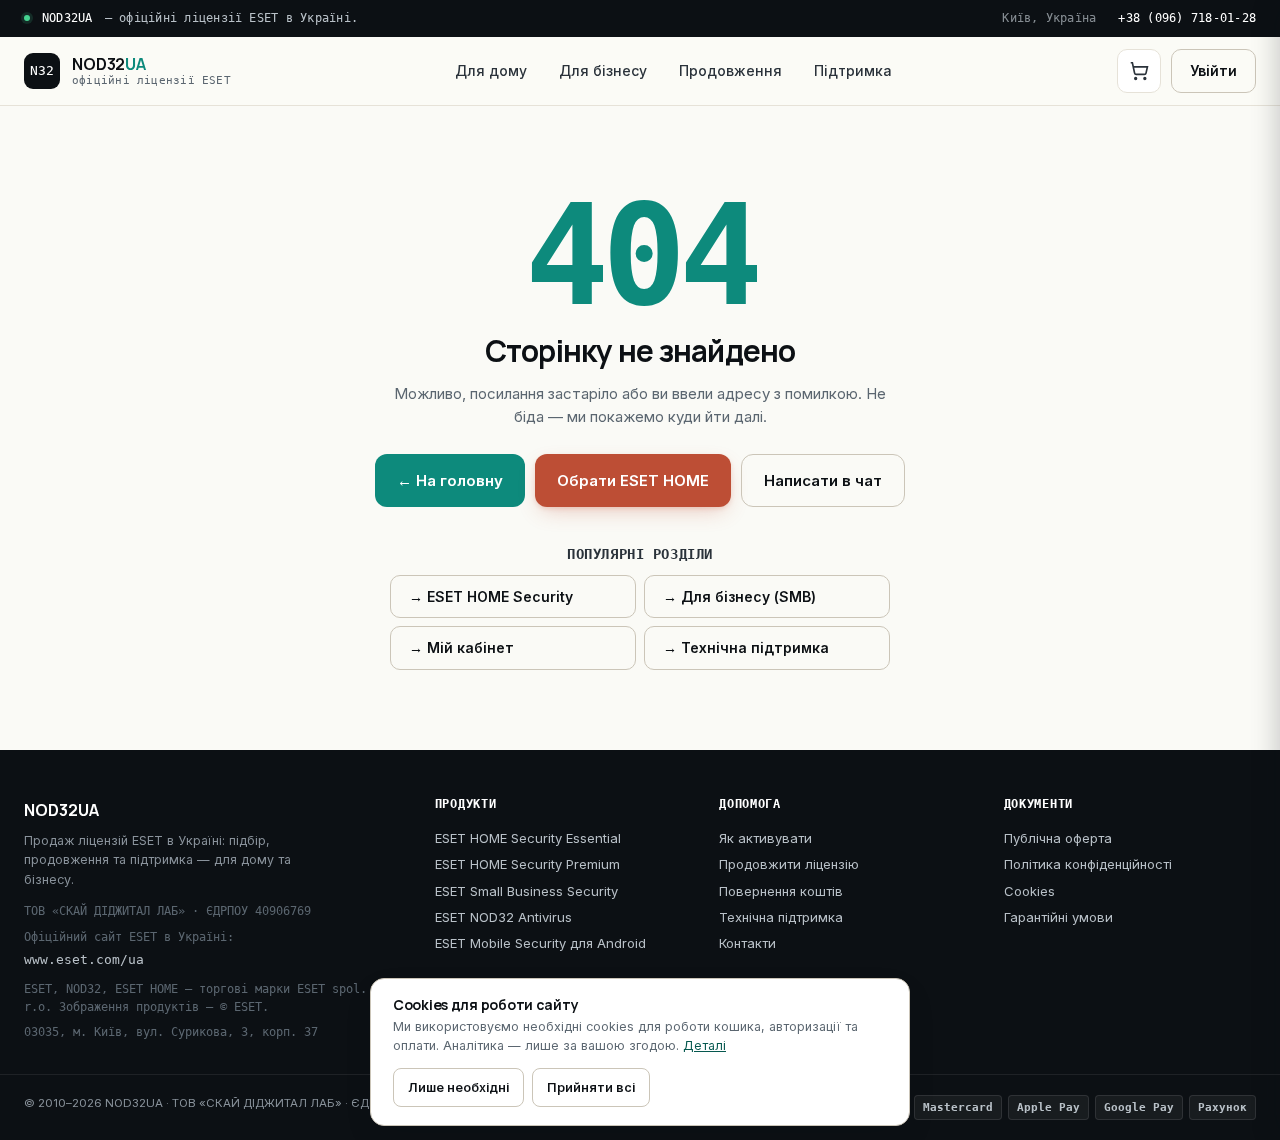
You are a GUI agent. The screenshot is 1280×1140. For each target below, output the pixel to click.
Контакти (747, 943)
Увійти (1213, 70)
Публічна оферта (1058, 838)
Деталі (704, 1045)
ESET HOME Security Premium (527, 864)
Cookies (1029, 891)
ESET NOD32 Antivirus (503, 917)
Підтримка (853, 70)
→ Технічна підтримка (746, 647)
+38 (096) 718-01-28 (1187, 18)
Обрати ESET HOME (633, 480)
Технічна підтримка (781, 917)
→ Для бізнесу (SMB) (739, 596)
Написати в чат (823, 480)
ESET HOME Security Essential (528, 838)
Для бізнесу (603, 70)
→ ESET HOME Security (491, 596)
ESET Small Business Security (526, 891)
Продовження (730, 70)
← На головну (450, 480)
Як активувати (765, 838)
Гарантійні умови (1058, 917)
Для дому (491, 70)
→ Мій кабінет (461, 647)
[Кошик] (1139, 71)
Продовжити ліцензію (789, 864)
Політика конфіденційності (1088, 864)
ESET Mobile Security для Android (540, 943)
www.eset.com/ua (84, 959)
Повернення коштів (781, 891)
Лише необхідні (458, 1087)
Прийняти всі (591, 1087)
